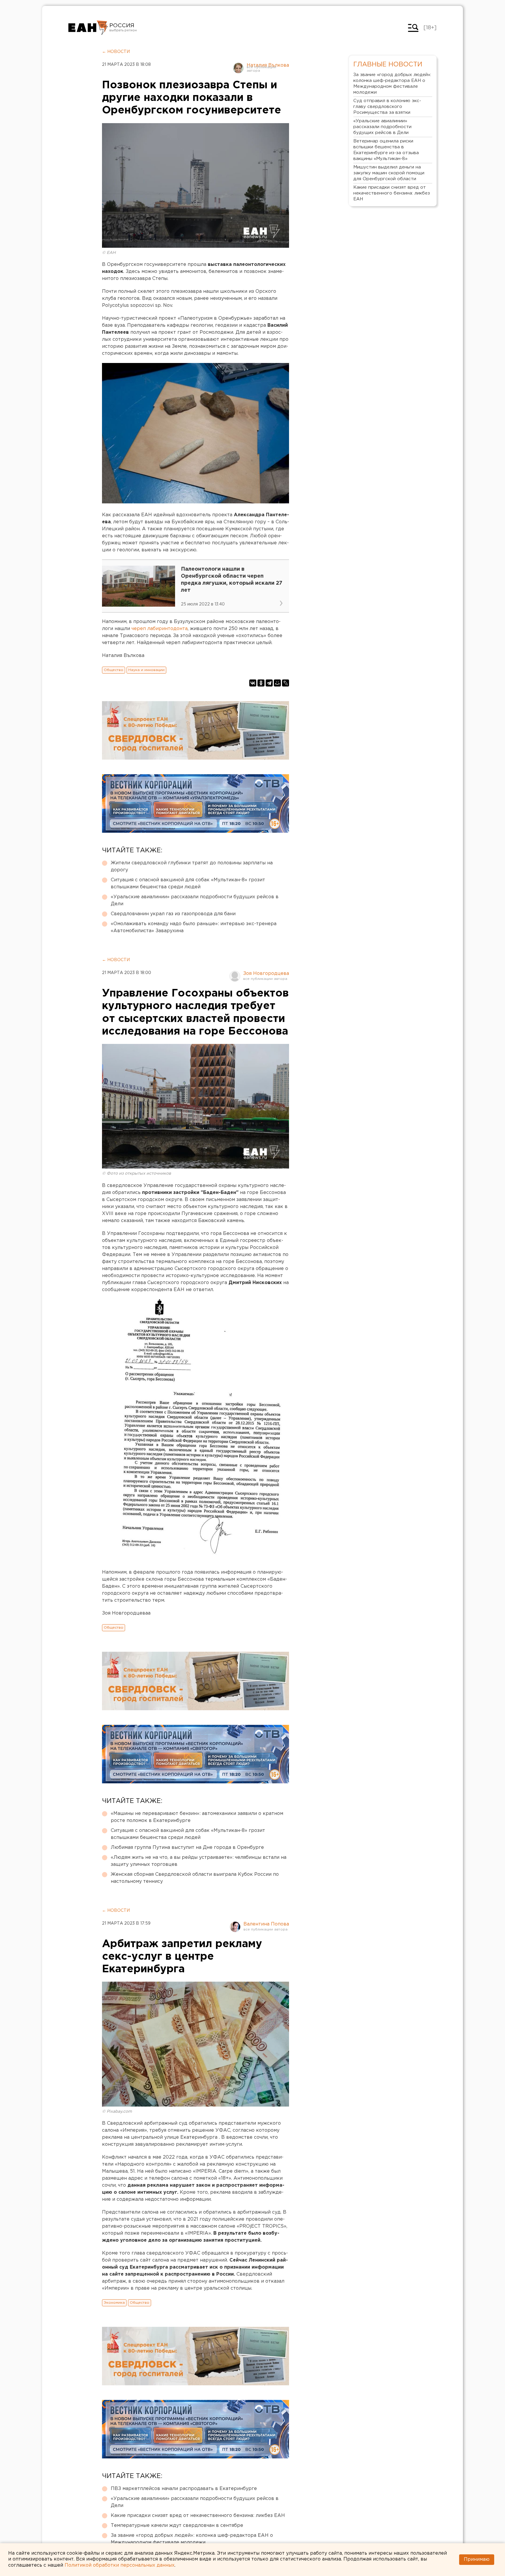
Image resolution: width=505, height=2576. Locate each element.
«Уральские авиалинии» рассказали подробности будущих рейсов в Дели (195, 900)
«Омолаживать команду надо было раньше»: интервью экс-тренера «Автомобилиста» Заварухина (194, 927)
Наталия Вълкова (268, 65)
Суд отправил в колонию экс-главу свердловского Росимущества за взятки (387, 107)
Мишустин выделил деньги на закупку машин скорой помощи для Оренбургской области (389, 173)
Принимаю (477, 2559)
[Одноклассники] (261, 683)
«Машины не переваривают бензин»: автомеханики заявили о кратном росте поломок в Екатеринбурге (197, 1817)
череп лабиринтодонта (160, 629)
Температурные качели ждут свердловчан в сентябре (177, 2526)
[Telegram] (269, 683)
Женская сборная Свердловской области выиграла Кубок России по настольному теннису (195, 1878)
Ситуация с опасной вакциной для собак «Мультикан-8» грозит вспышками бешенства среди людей (188, 883)
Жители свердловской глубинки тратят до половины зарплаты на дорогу (192, 867)
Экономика (114, 2303)
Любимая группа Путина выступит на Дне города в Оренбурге (187, 1848)
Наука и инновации (146, 670)
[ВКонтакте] (253, 683)
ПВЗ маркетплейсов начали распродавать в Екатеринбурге (184, 2489)
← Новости (116, 52)
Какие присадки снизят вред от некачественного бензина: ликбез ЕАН (198, 2516)
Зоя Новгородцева (266, 974)
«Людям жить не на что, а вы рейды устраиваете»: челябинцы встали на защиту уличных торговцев (199, 1861)
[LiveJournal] (286, 683)
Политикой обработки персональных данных (120, 2565)
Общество (114, 670)
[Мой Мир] (277, 683)
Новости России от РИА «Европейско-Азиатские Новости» (88, 28)
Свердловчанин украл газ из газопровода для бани (173, 914)
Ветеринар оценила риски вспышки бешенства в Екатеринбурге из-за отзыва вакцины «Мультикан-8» (386, 150)
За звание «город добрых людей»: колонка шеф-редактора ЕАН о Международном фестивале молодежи (192, 2539)
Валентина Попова (266, 1924)
